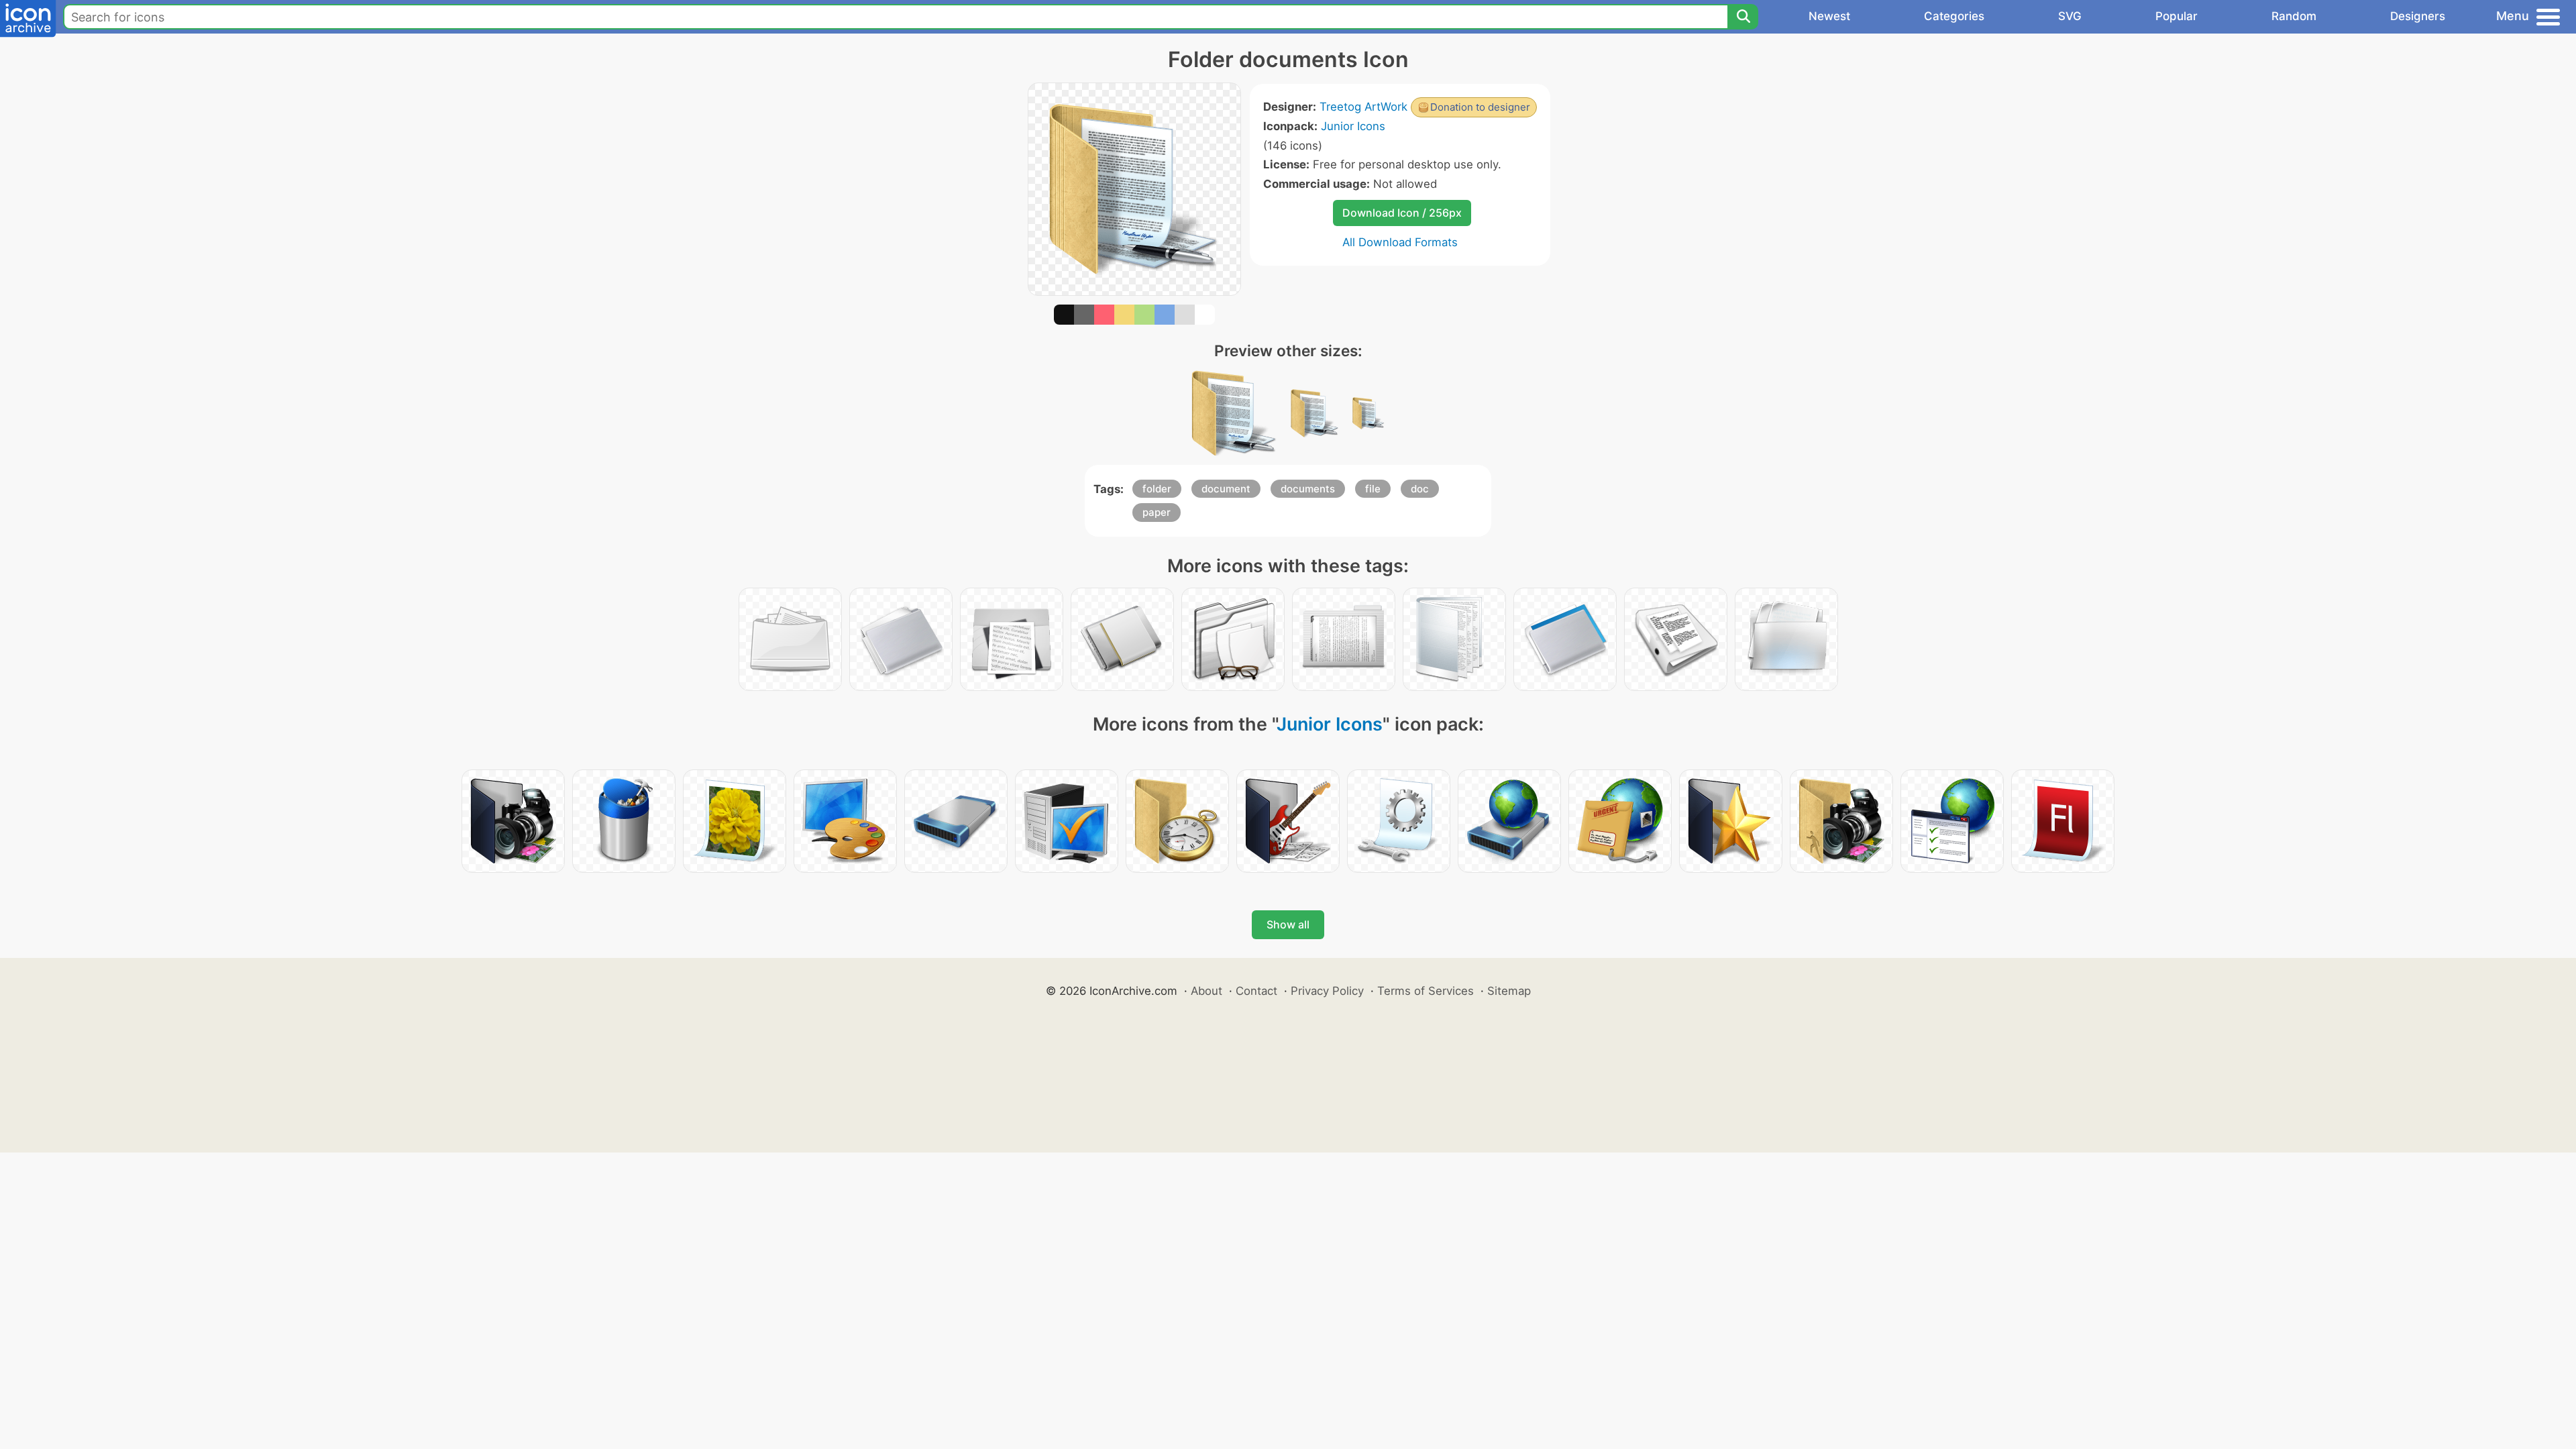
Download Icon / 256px (1402, 213)
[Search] (1743, 17)
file (1373, 489)
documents (1308, 489)
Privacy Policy (1327, 991)
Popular (2177, 16)
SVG (2070, 16)
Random (2294, 16)
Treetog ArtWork (1363, 107)
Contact (1256, 991)
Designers (2418, 16)
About (1206, 991)
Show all (1288, 924)
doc (1420, 489)
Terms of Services (1426, 991)
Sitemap (1509, 991)
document (1226, 489)
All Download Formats (1400, 242)
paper (1157, 512)
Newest (1829, 16)
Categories (1954, 16)
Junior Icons (1353, 126)
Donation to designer (1480, 107)
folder (1157, 489)
